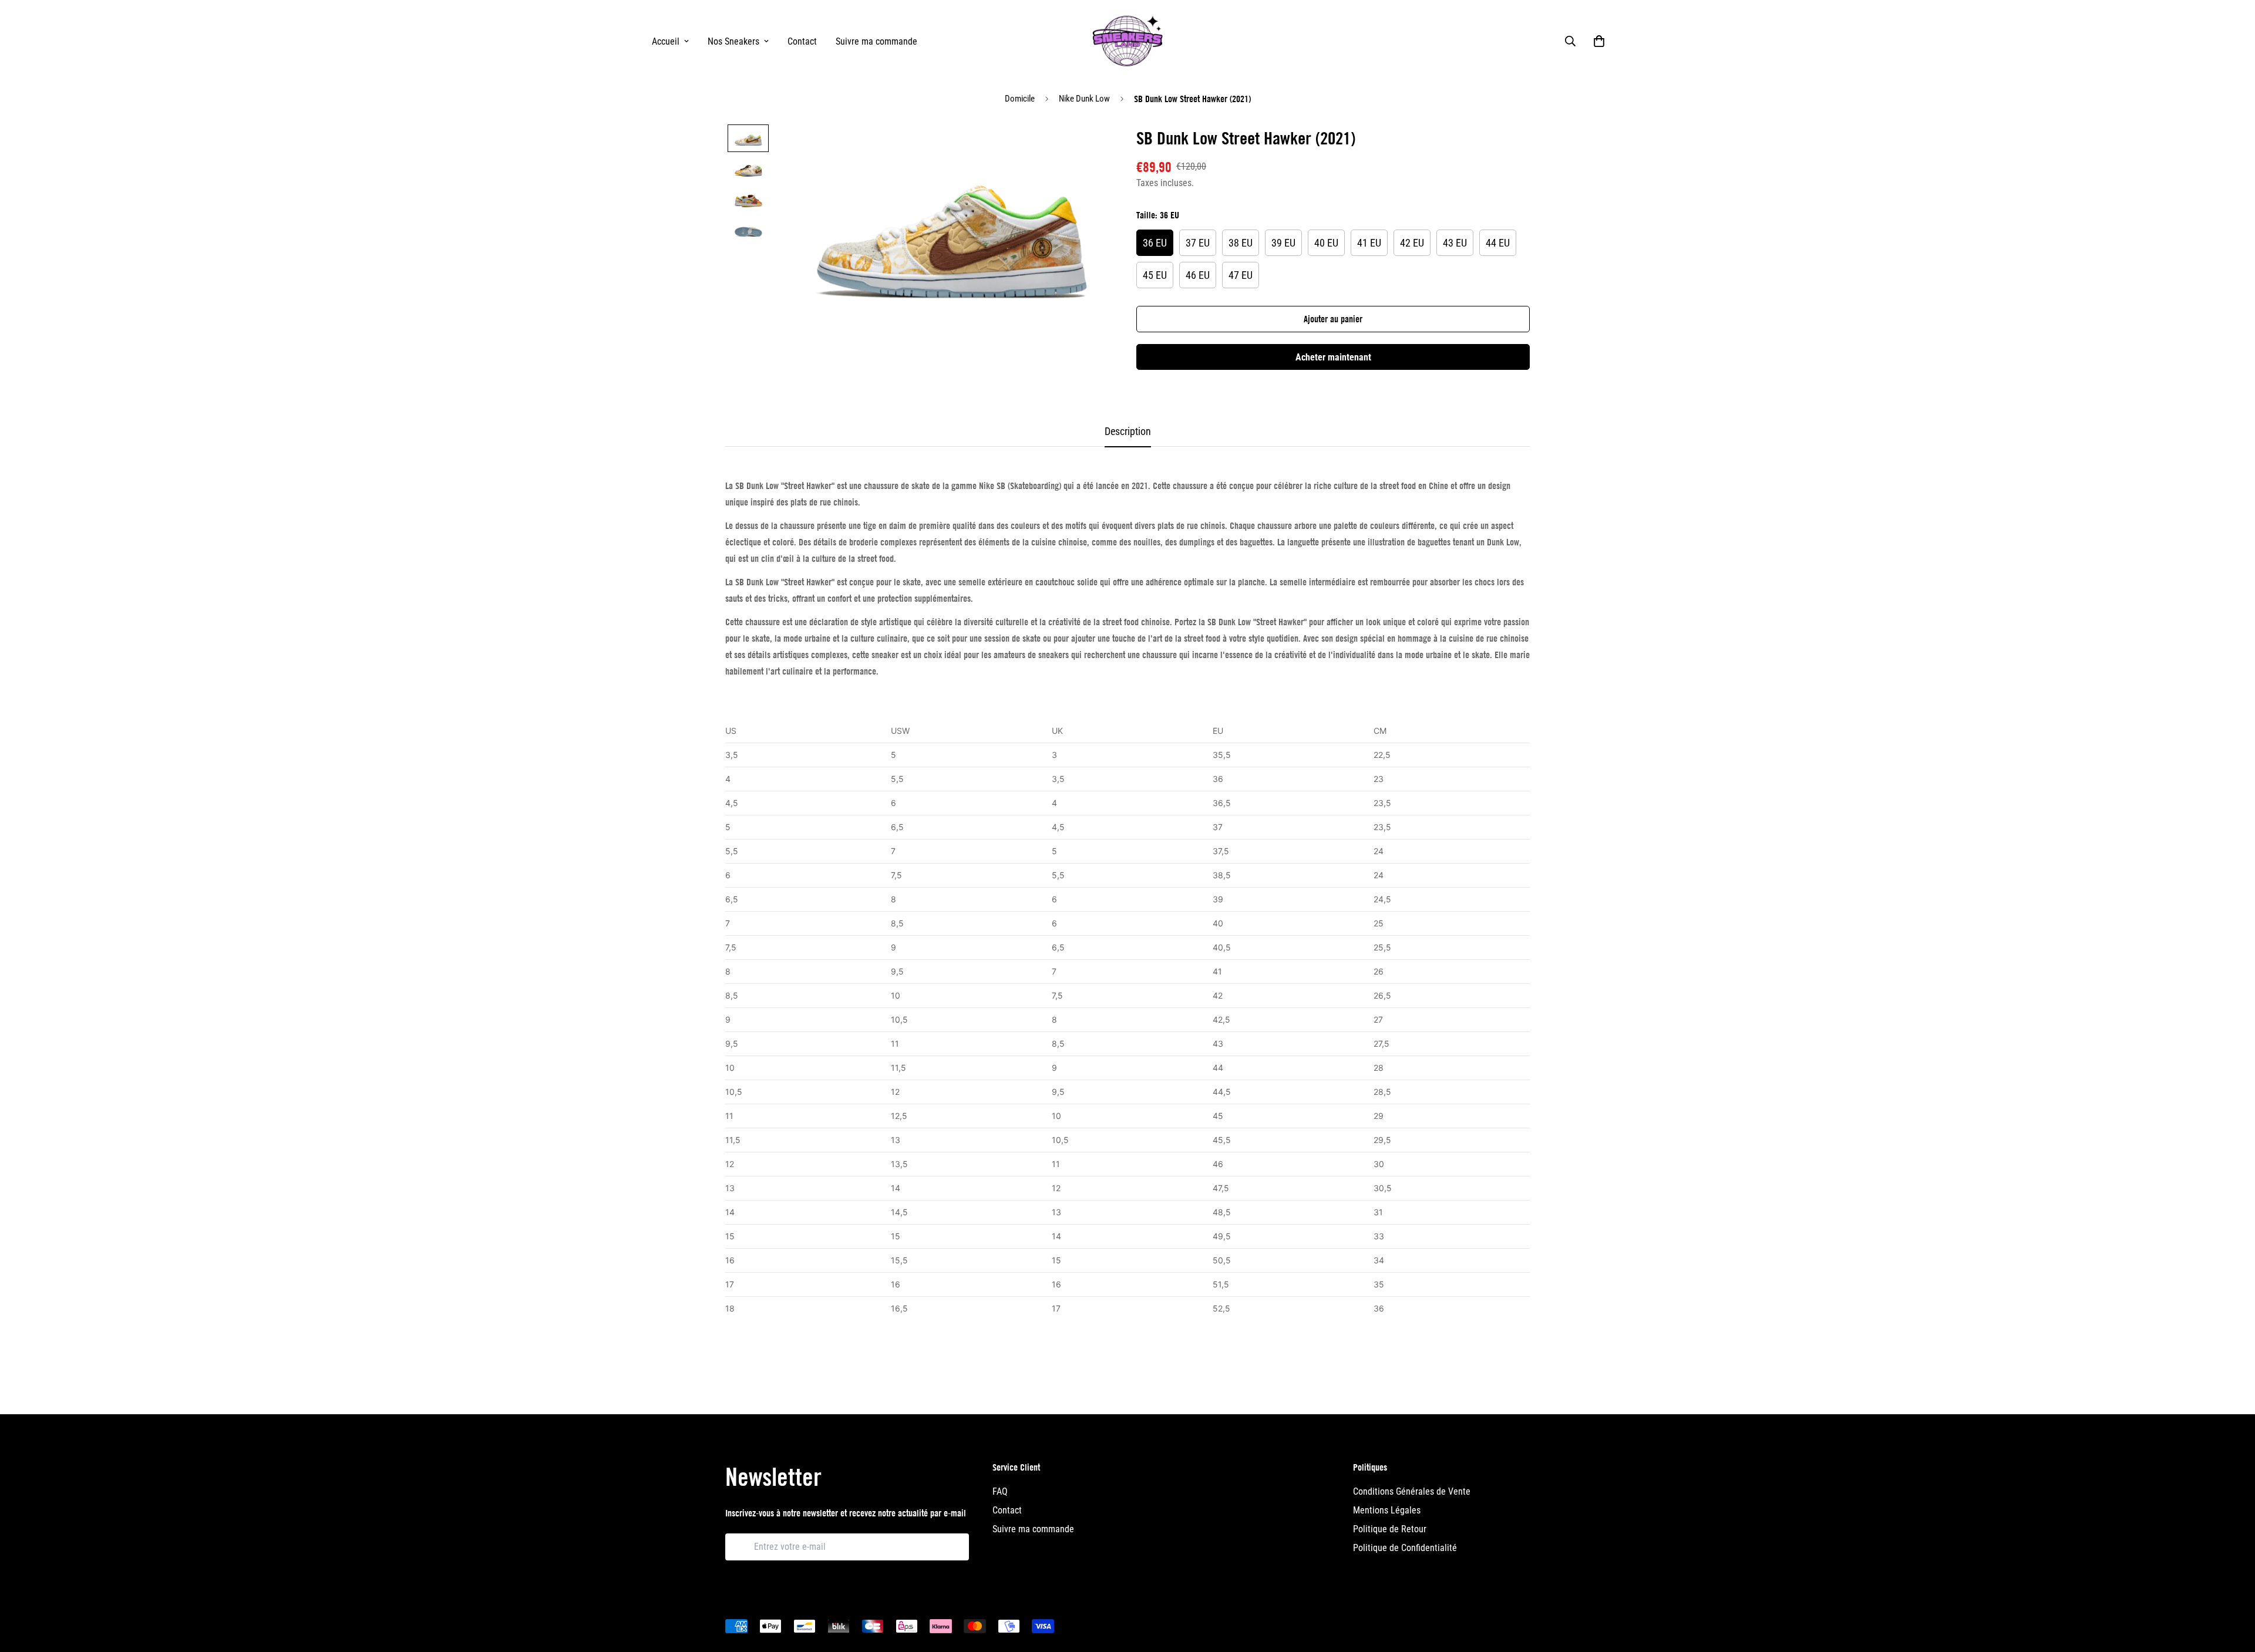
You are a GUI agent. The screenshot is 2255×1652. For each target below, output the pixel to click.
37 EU (1198, 243)
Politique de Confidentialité (1405, 1548)
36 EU (1155, 243)
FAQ (1000, 1491)
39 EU (1283, 243)
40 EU (1326, 243)
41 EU (1369, 243)
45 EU (1155, 275)
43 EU (1455, 243)
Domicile (1020, 99)
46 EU (1198, 275)
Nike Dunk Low (1084, 99)
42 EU (1412, 243)
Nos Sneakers (733, 41)
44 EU (1498, 243)
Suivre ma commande (876, 41)
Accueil (666, 41)
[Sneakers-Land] (1127, 41)
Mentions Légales (1387, 1510)
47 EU (1241, 275)
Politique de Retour (1390, 1529)
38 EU (1241, 243)
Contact (802, 41)
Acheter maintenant (1333, 357)
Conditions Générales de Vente (1412, 1491)
